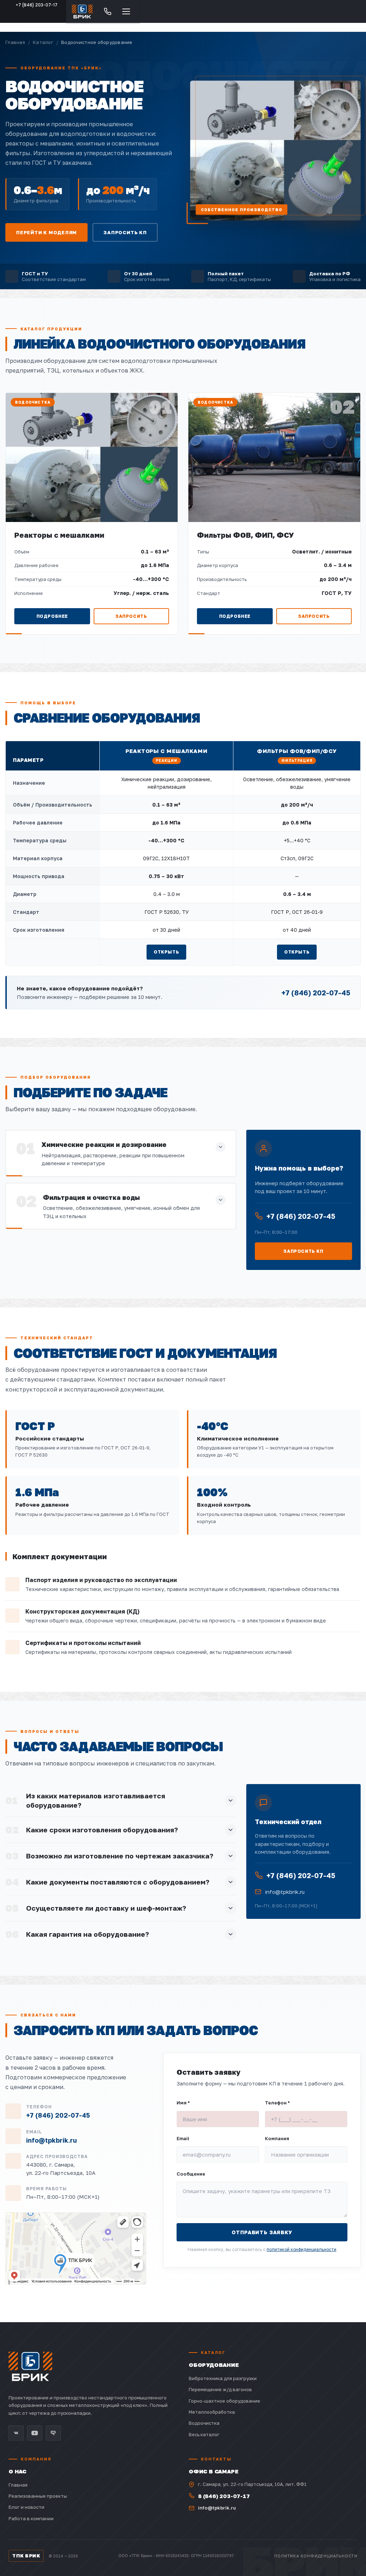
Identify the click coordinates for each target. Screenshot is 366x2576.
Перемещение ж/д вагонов (220, 2389)
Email (183, 2138)
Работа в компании (31, 2518)
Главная (15, 42)
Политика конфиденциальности (316, 2556)
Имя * (183, 2103)
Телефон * (277, 2103)
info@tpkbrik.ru (285, 1892)
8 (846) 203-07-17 (224, 2496)
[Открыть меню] (126, 11)
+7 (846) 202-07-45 (316, 993)
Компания (277, 2138)
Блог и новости (26, 2507)
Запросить (131, 616)
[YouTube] (35, 2433)
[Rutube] (53, 2433)
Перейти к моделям (46, 232)
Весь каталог (204, 2434)
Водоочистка (204, 2423)
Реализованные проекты (38, 2496)
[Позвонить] (108, 11)
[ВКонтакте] (16, 2433)
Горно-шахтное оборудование (224, 2401)
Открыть (166, 952)
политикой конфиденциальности (301, 2249)
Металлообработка (212, 2412)
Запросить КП (125, 232)
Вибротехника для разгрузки (223, 2378)
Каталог (43, 42)
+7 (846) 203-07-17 (37, 5)
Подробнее (52, 616)
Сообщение (191, 2174)
